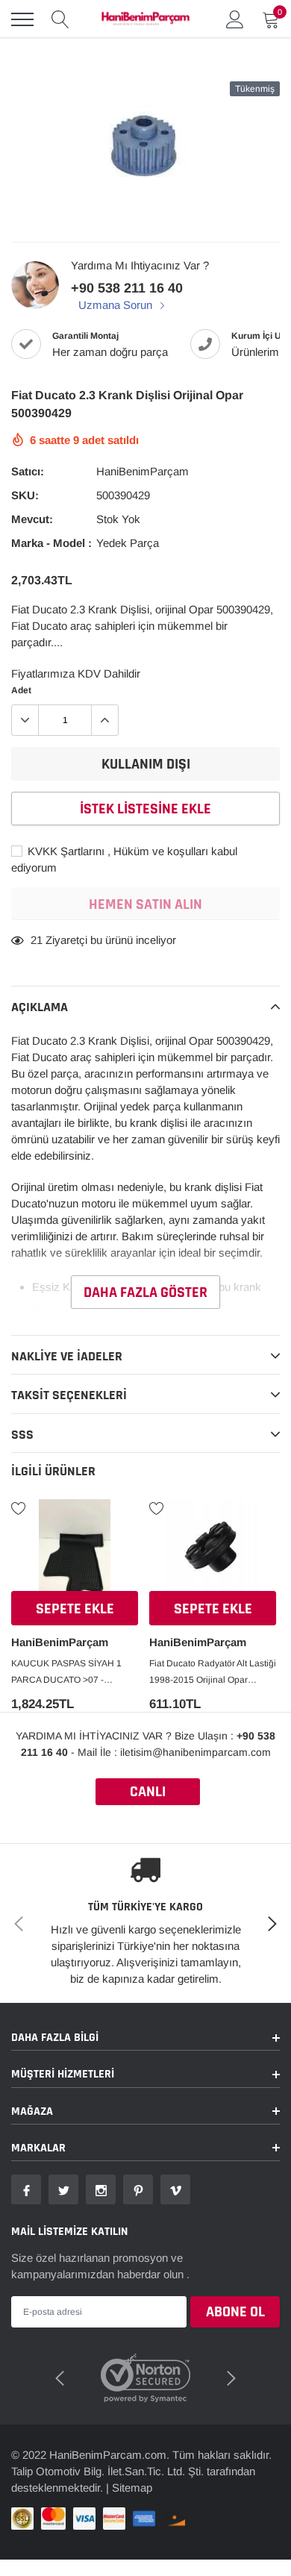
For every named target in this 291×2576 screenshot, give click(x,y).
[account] (235, 19)
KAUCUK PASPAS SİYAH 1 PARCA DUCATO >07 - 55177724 (66, 1673)
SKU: (25, 495)
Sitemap (132, 2488)
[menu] (22, 19)
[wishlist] (19, 1507)
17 (37, 940)
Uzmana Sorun (117, 305)
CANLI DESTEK (148, 1794)
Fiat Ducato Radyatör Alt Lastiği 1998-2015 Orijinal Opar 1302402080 (213, 1673)
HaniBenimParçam (143, 471)
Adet (21, 690)
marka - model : (51, 543)
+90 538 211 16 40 (127, 288)
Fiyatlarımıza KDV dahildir (76, 673)
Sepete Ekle (75, 1609)
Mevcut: (32, 519)
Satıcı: (28, 471)
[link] (75, 1547)
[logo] (145, 19)
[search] (60, 19)
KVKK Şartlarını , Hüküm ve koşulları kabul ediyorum (124, 859)
